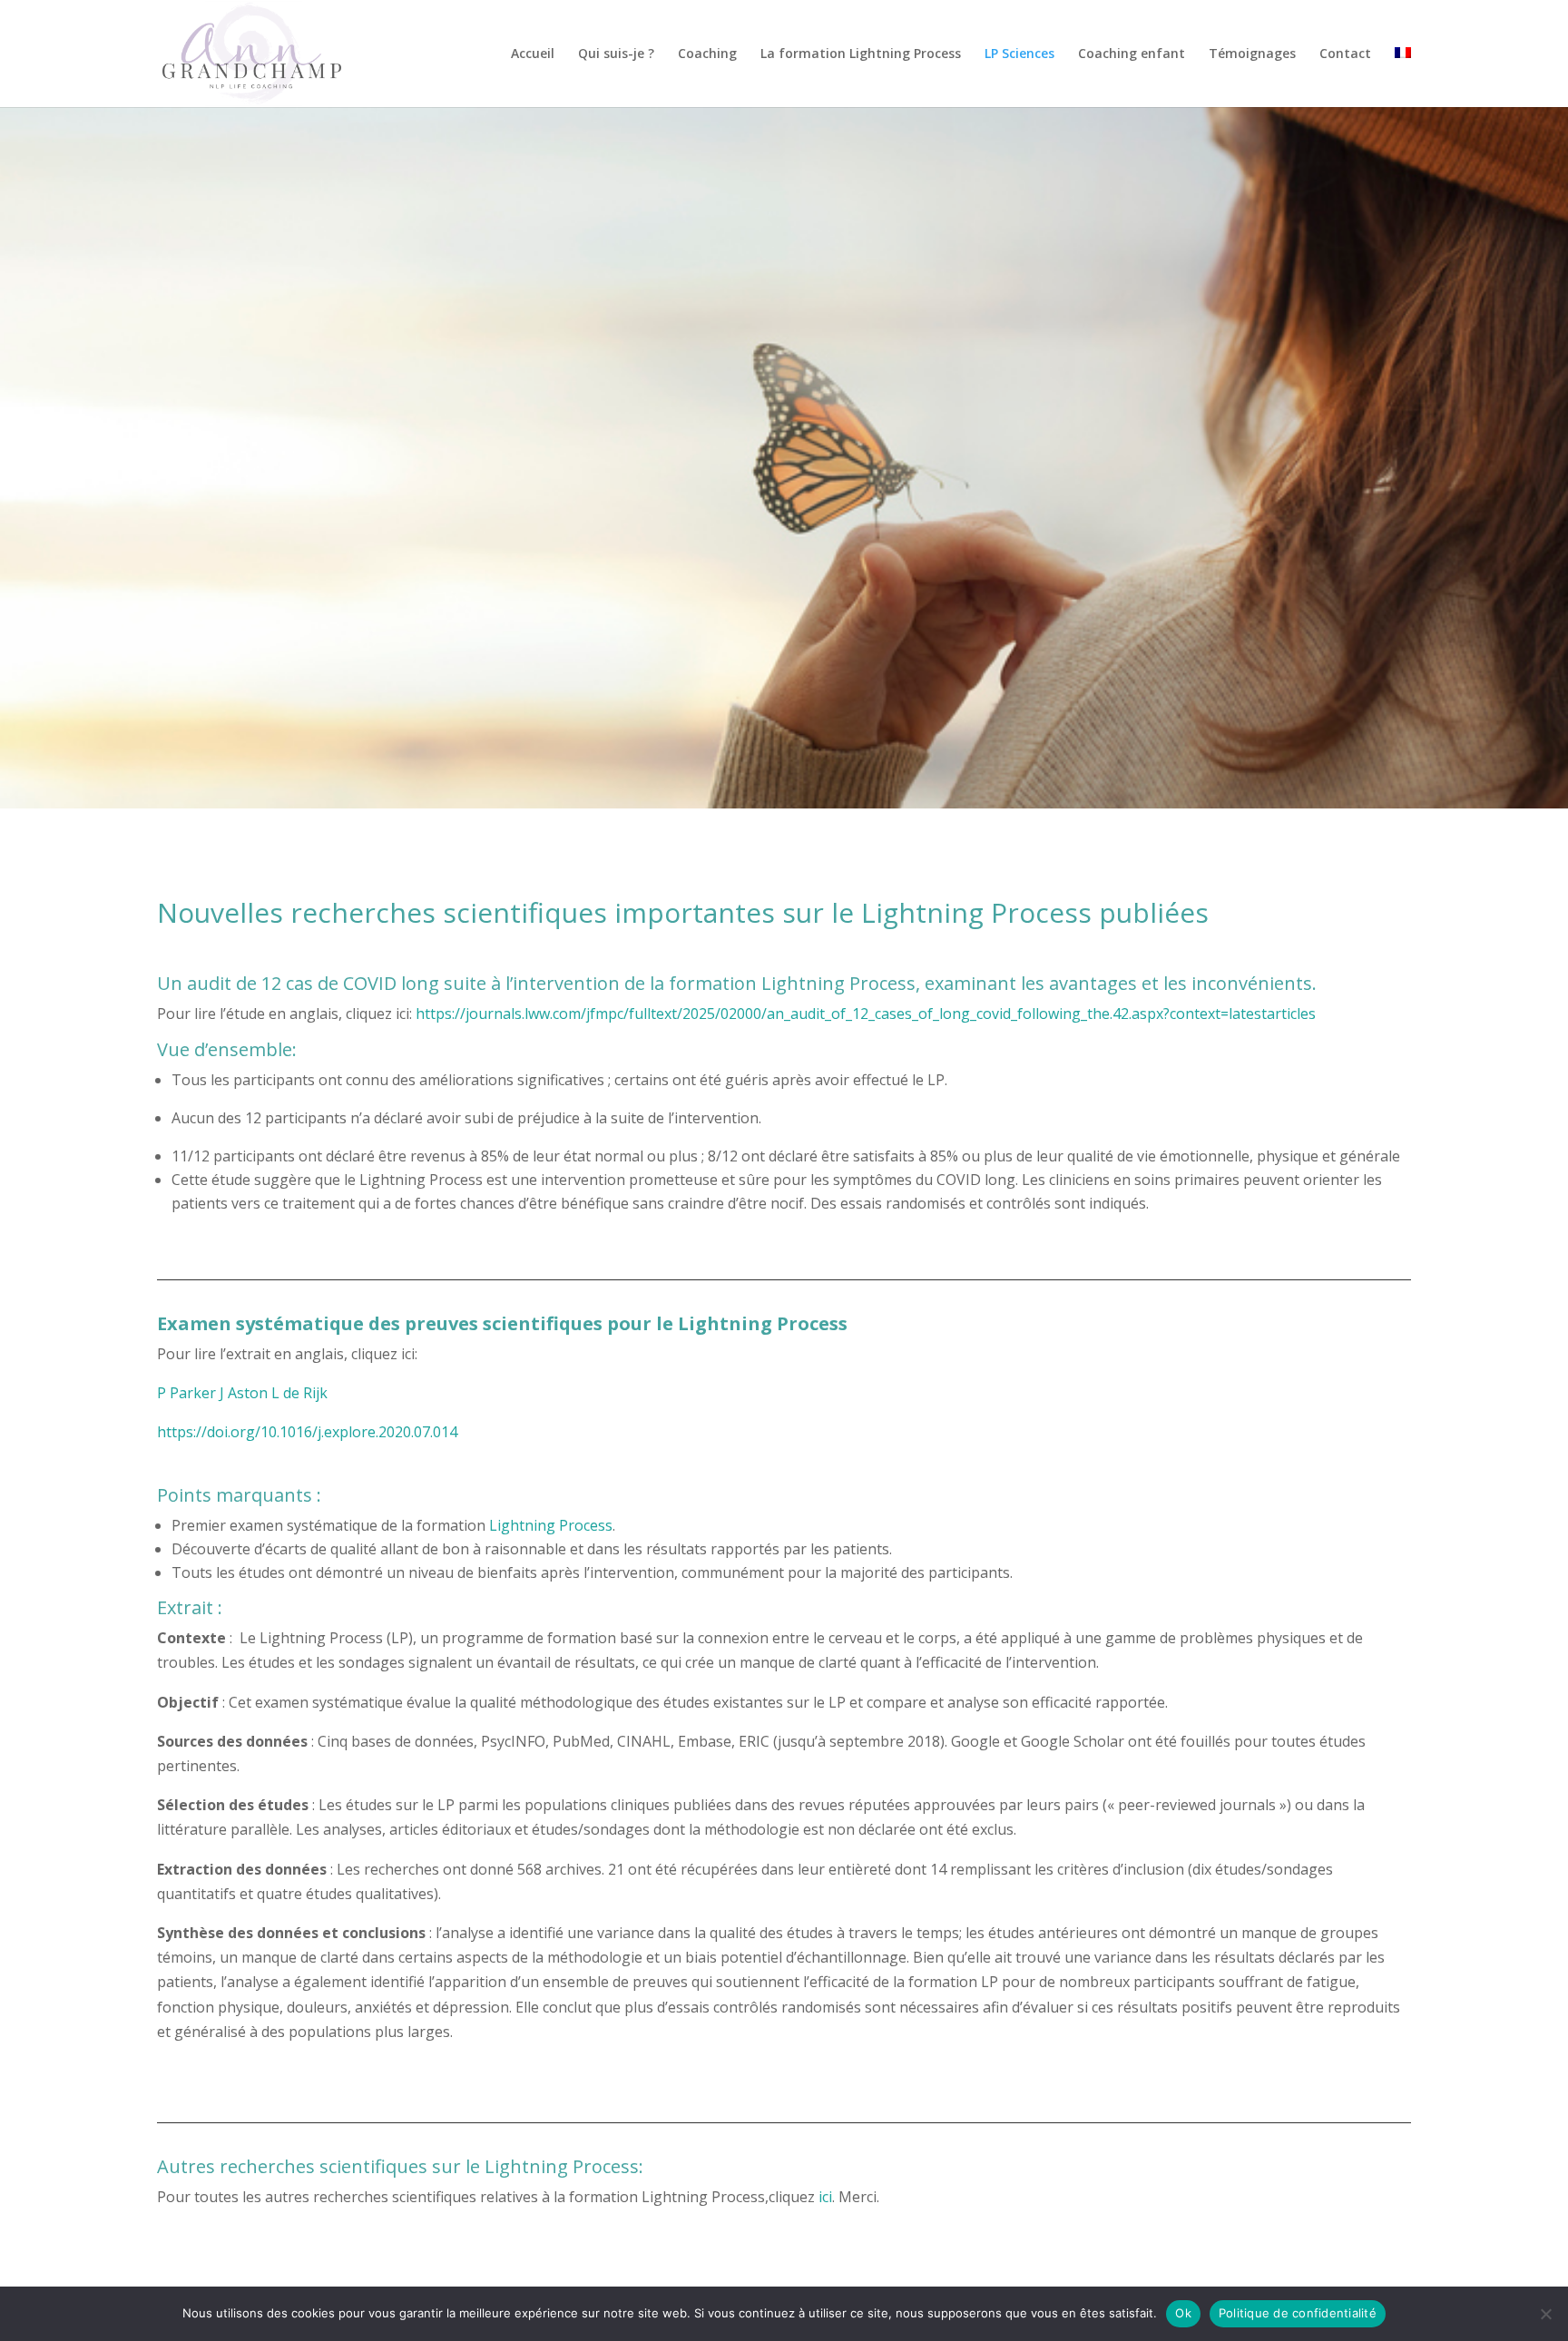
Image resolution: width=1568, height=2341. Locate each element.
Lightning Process (551, 1525)
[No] (1545, 2314)
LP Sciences (1019, 54)
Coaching (707, 54)
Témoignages (1252, 54)
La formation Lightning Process (861, 54)
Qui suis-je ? (616, 54)
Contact (1345, 54)
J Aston (244, 1393)
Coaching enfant (1132, 54)
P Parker (186, 1393)
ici (825, 2197)
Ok (1183, 2313)
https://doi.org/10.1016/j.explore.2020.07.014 (307, 1432)
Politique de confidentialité (1298, 2313)
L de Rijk (299, 1393)
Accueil (533, 54)
